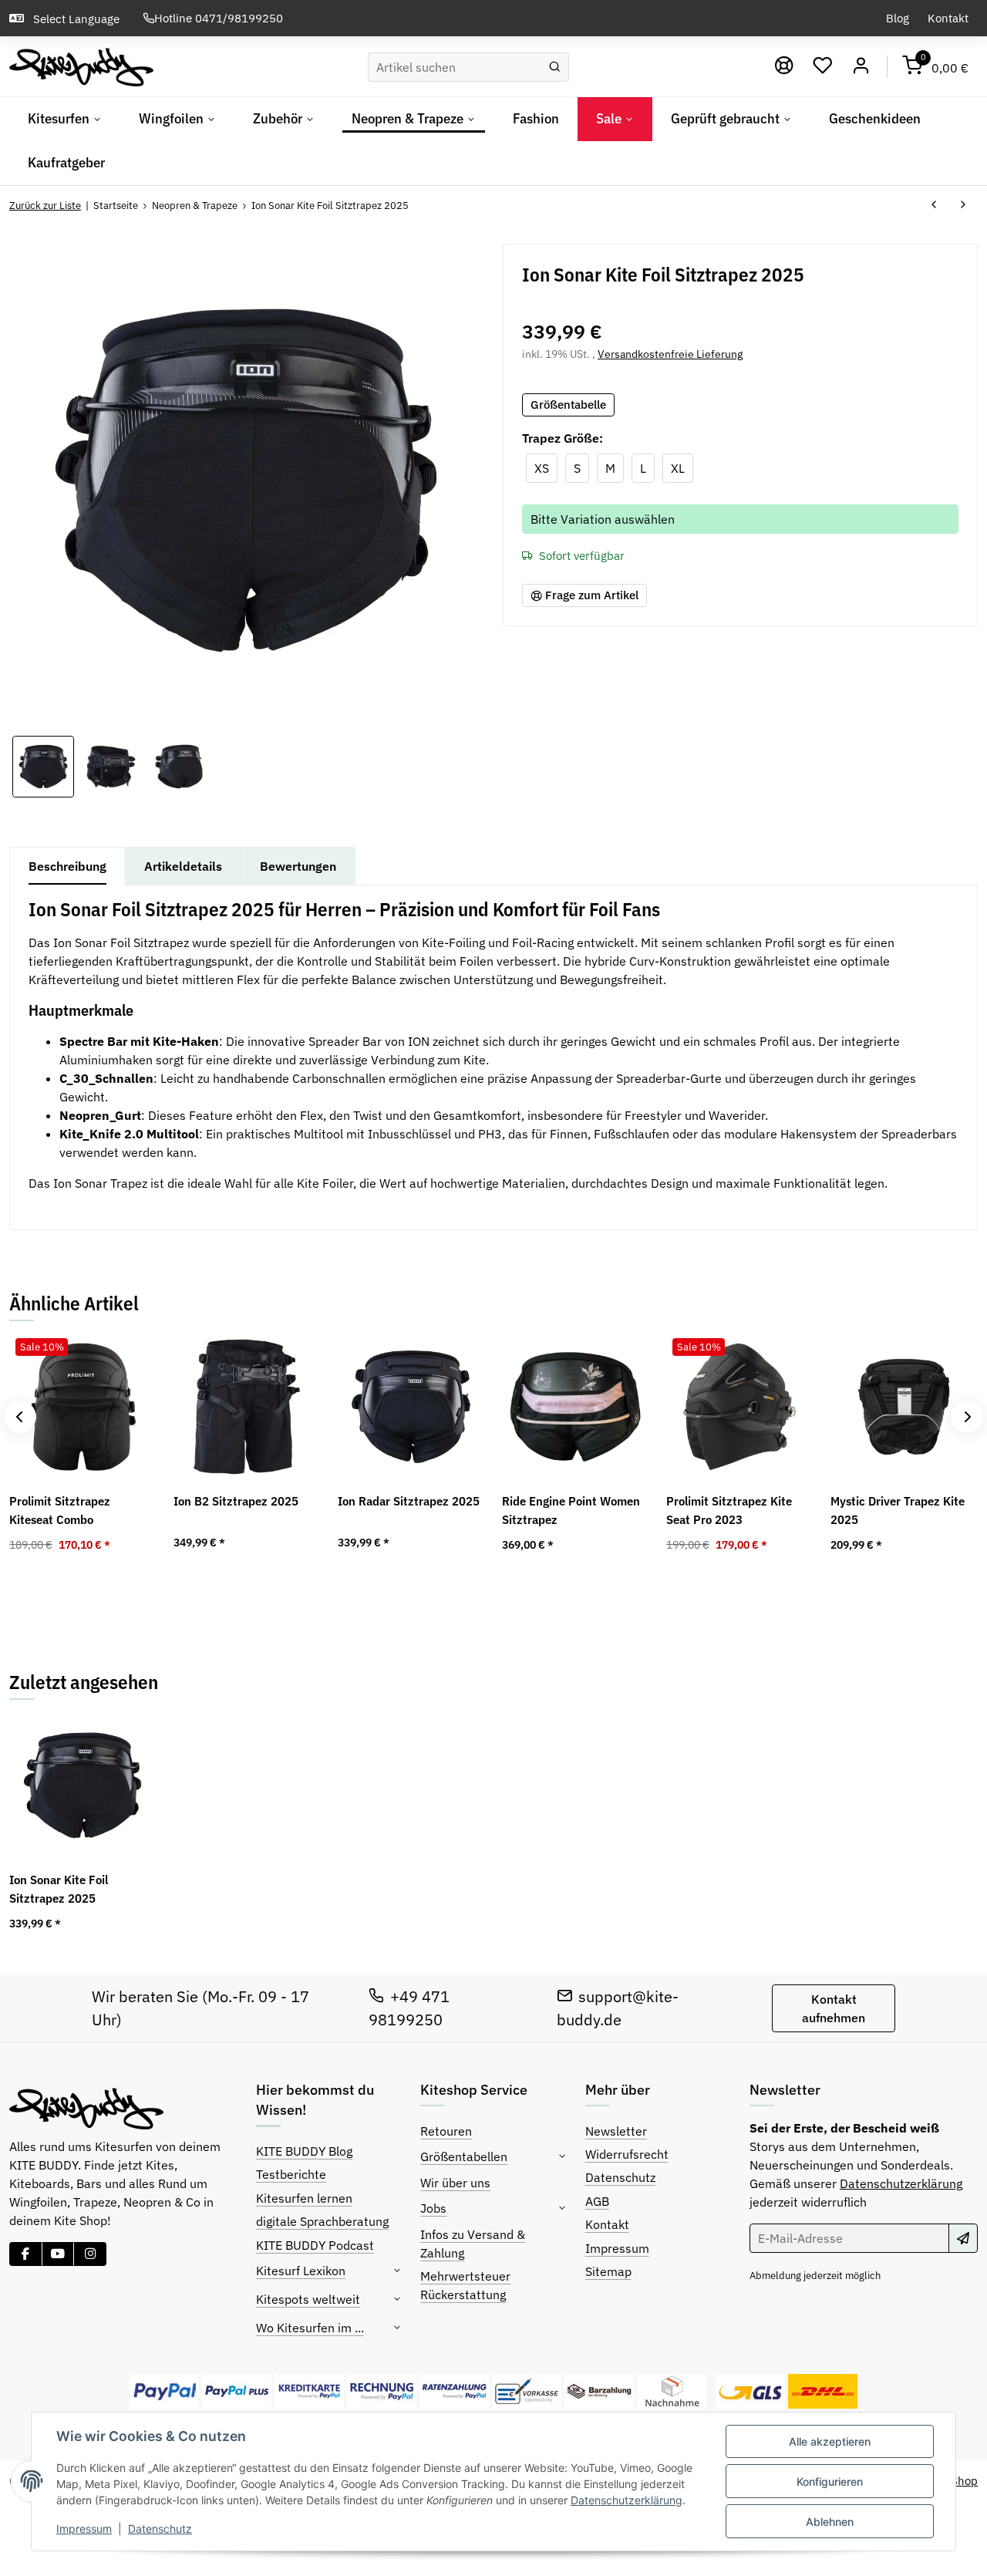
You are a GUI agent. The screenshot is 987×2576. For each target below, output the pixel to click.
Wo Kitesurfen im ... (310, 2328)
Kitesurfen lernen (304, 2198)
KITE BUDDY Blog (304, 2151)
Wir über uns (455, 2183)
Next (967, 1417)
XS (546, 468)
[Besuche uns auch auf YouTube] (58, 2254)
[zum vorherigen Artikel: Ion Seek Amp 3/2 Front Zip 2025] (934, 205)
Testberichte (291, 2174)
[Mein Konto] (861, 66)
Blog (898, 18)
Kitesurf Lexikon (301, 2271)
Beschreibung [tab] (67, 866)
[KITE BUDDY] (81, 67)
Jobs (433, 2208)
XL (682, 468)
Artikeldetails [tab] (183, 866)
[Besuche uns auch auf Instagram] (90, 2254)
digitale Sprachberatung (322, 2221)
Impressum (84, 2529)
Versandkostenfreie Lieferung (670, 354)
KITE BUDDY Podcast (315, 2245)
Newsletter (616, 2131)
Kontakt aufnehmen (834, 2008)
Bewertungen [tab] (298, 866)
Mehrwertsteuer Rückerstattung (465, 2285)
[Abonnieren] (963, 2238)
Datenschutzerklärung (627, 2500)
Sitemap (608, 2271)
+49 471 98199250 (409, 2008)
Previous (20, 1417)
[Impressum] (784, 66)
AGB (597, 2201)
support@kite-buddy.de (618, 2008)
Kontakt (948, 18)
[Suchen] (555, 67)
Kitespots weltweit (308, 2299)
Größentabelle (568, 405)
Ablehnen (830, 2522)
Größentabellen (464, 2156)
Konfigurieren (830, 2482)
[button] (823, 66)
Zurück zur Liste (45, 206)
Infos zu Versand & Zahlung (473, 2244)
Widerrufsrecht (627, 2154)
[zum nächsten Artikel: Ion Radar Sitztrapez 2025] (963, 205)
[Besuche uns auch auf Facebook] (26, 2254)
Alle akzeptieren (830, 2441)
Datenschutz (160, 2529)
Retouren (446, 2131)
